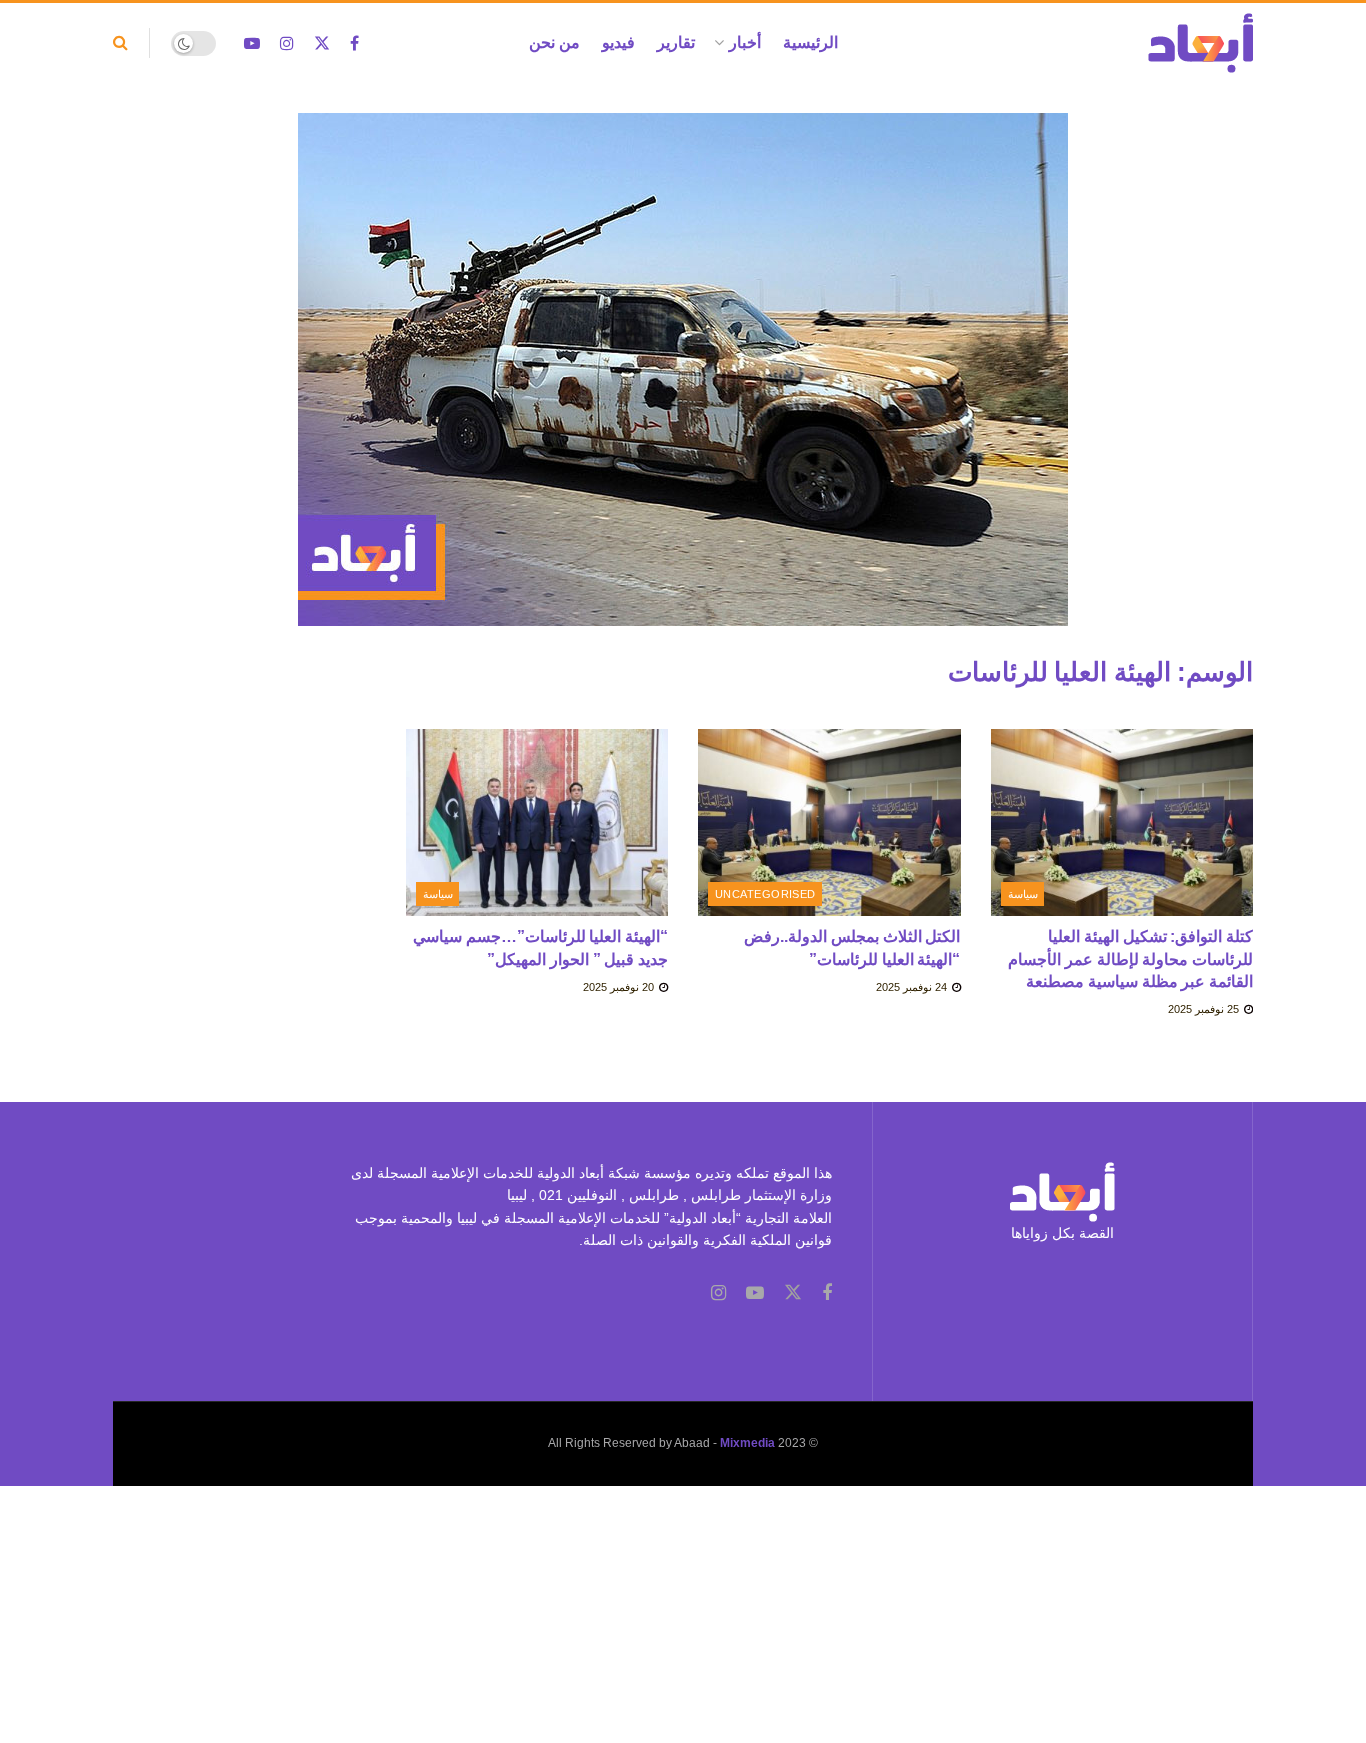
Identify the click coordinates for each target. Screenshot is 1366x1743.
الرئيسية (810, 42)
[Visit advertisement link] (683, 384)
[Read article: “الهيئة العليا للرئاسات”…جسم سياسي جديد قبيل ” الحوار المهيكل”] (537, 823)
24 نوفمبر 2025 (913, 987)
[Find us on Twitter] (322, 43)
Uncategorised (765, 894)
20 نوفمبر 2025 (620, 987)
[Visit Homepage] (1200, 43)
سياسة (1023, 894)
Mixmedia (747, 1443)
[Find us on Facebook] (354, 43)
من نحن (554, 42)
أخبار (745, 42)
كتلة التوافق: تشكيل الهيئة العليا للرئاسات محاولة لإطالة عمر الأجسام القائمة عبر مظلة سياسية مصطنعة (1130, 959)
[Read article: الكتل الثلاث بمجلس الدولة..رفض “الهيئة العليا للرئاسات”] (829, 823)
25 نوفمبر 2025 (1205, 1009)
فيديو (618, 42)
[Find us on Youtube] (252, 43)
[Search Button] (120, 43)
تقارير (676, 42)
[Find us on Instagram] (287, 43)
